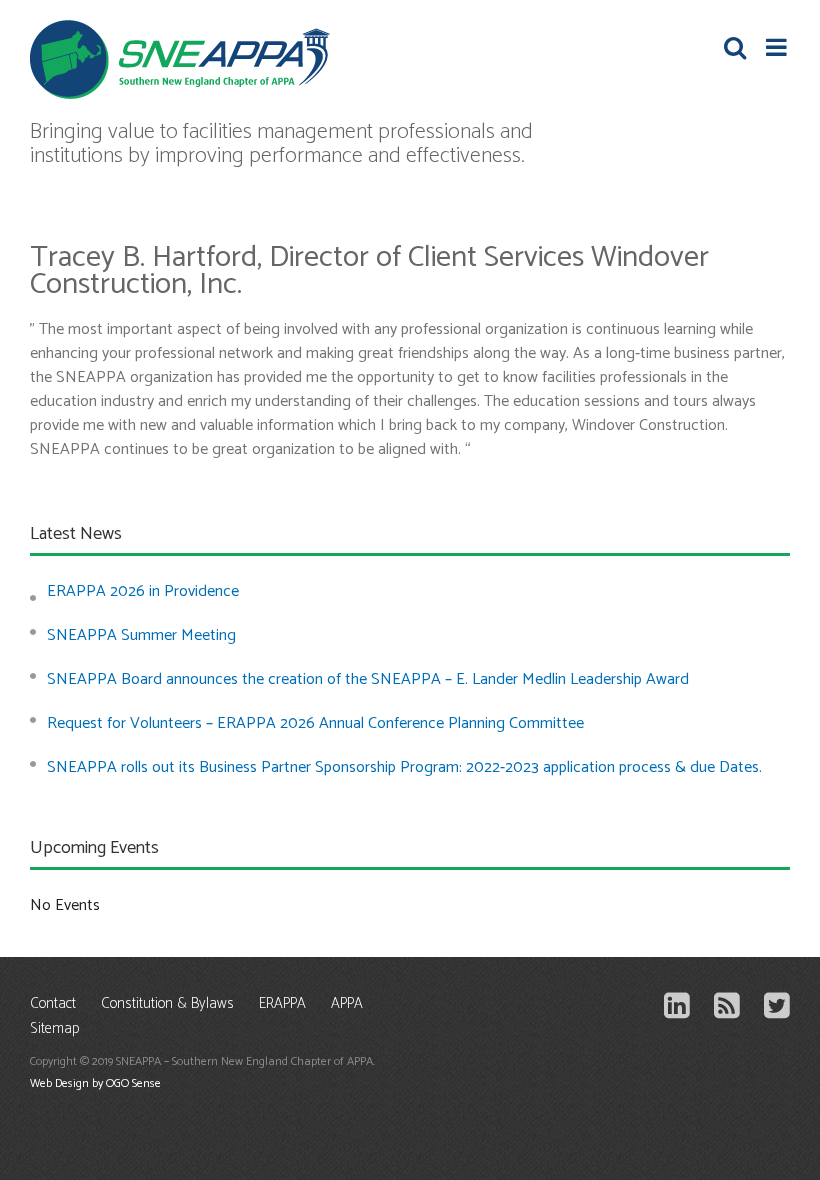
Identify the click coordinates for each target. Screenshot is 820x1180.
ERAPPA (282, 1004)
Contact (53, 1004)
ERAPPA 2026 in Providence (143, 591)
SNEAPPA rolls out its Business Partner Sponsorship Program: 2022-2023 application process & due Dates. (404, 767)
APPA (347, 1004)
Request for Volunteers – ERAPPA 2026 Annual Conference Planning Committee (315, 723)
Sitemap (55, 1029)
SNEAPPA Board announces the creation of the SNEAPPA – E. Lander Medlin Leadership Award (368, 679)
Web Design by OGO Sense (95, 1083)
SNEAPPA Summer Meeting (141, 635)
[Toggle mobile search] (735, 47)
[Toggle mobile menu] (778, 47)
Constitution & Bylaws (167, 1004)
